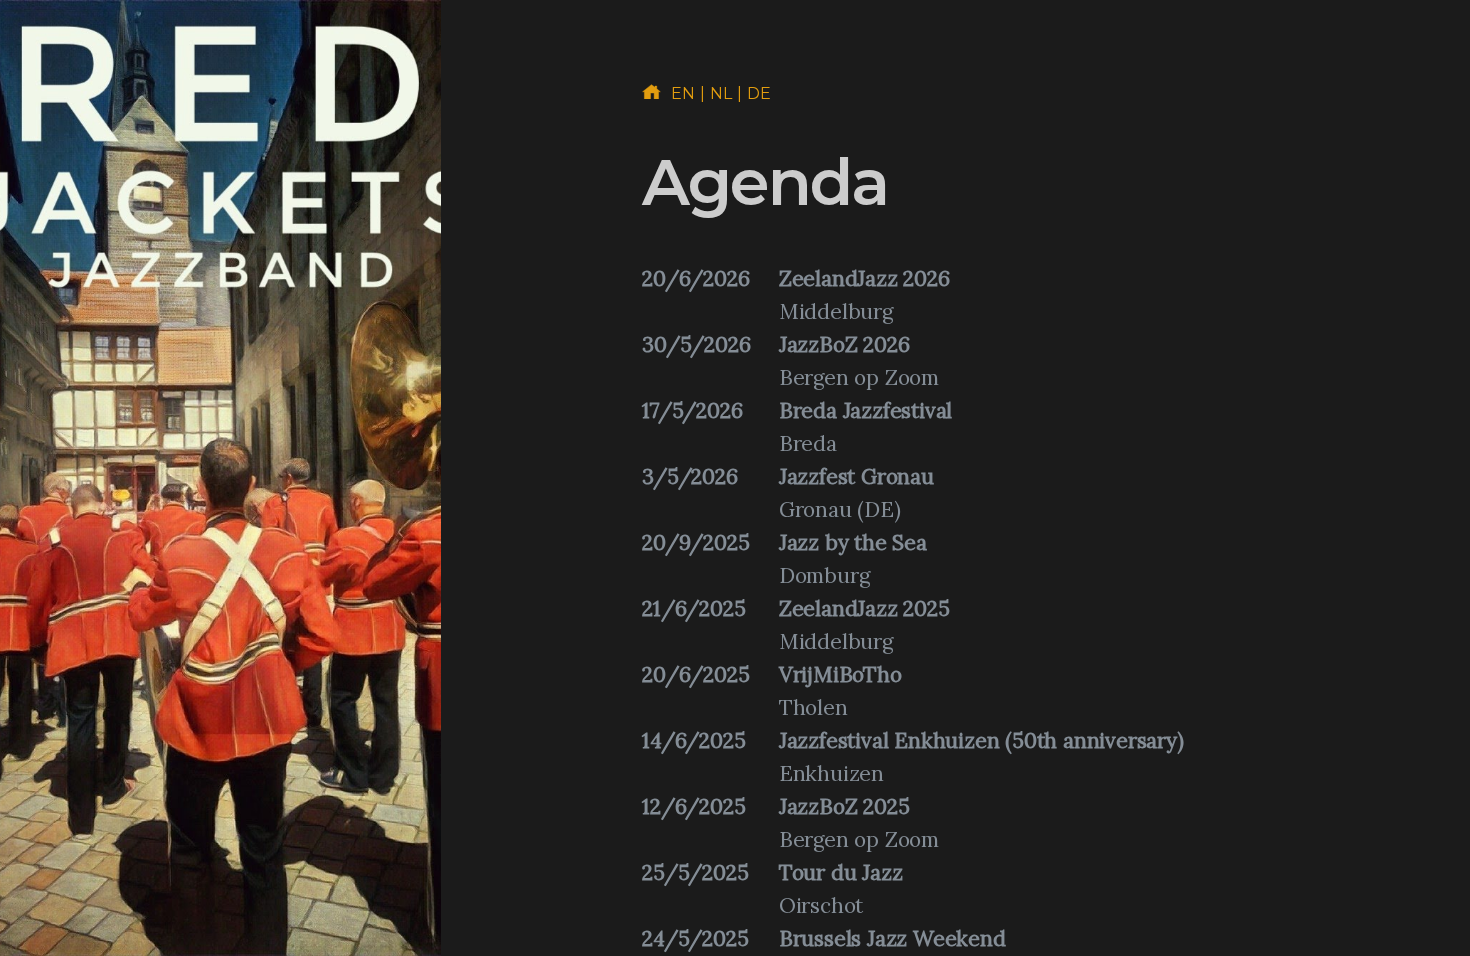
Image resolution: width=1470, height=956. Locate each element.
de (759, 93)
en (683, 93)
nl (721, 93)
